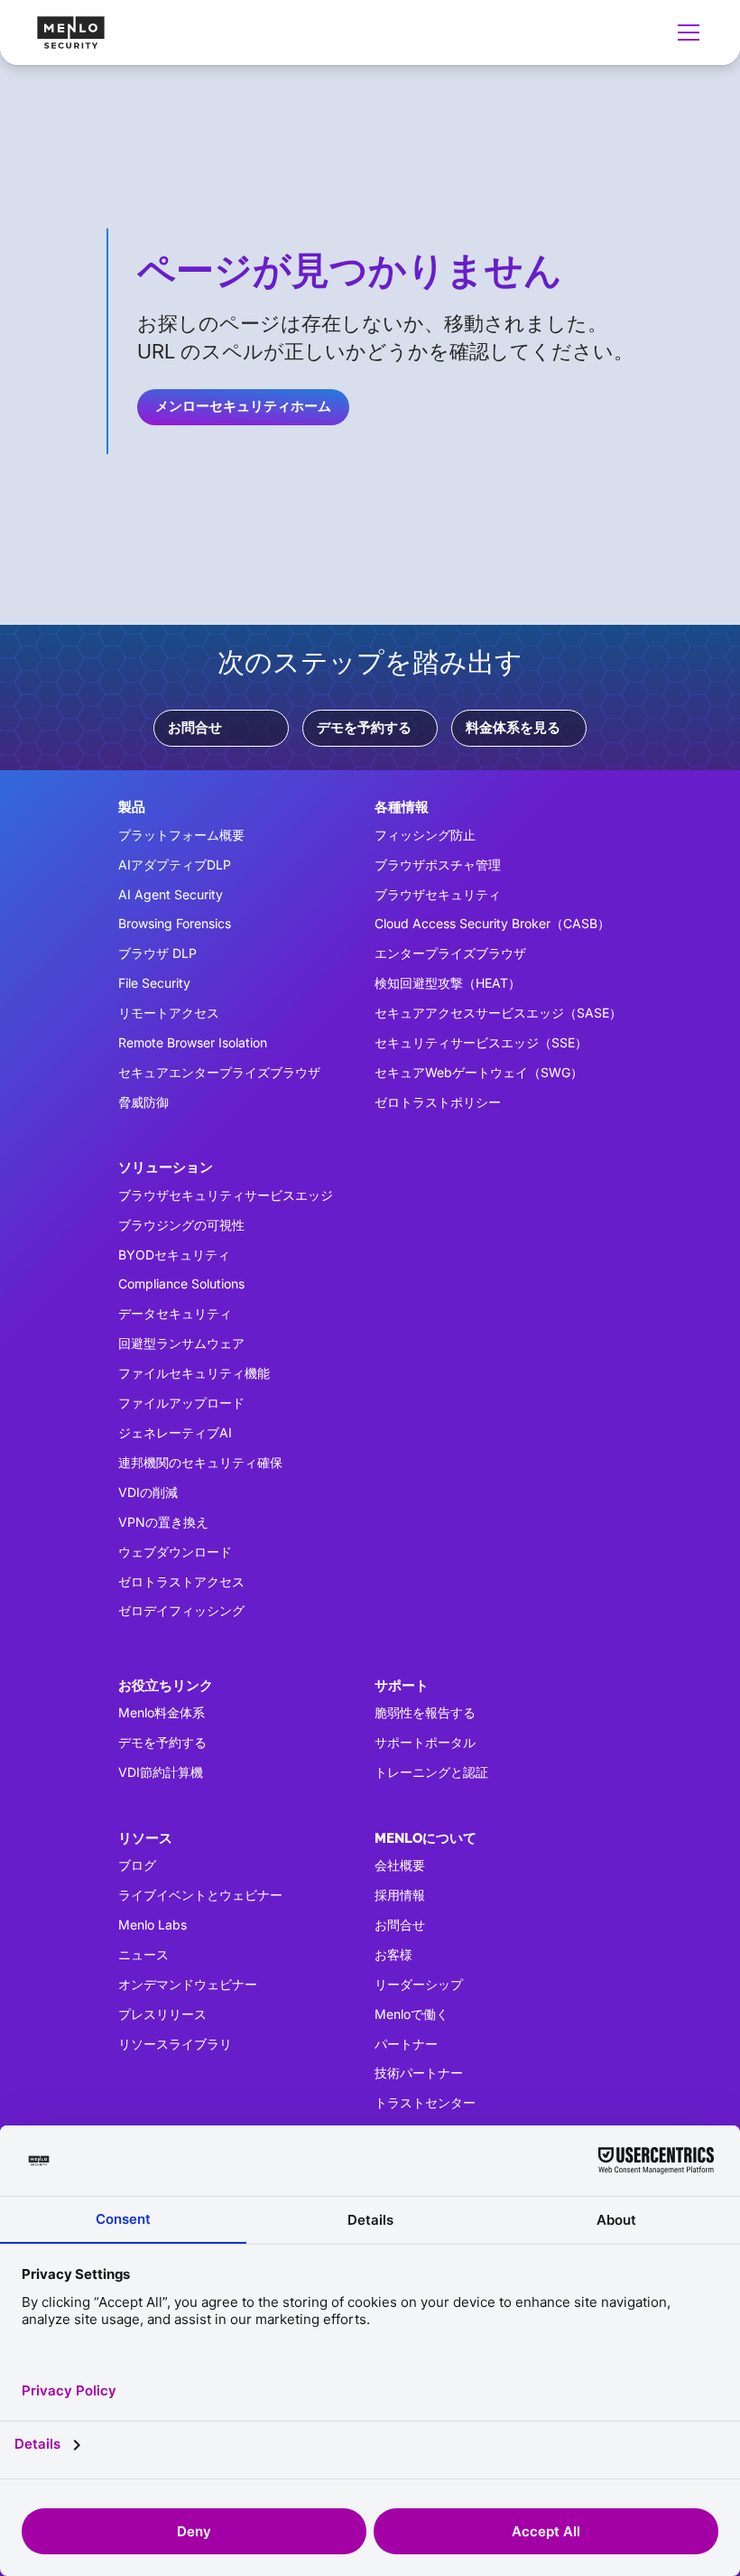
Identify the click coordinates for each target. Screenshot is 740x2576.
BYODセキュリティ (174, 1255)
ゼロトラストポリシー (438, 1102)
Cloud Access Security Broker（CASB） (492, 923)
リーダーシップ (419, 1984)
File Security (154, 983)
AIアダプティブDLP (175, 865)
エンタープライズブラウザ (450, 953)
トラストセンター (425, 2102)
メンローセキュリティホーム (243, 406)
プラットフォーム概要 (181, 835)
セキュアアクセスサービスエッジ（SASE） (498, 1013)
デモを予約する (364, 728)
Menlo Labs (153, 1925)
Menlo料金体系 (162, 1712)
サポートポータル (425, 1742)
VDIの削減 (148, 1492)
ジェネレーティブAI (175, 1432)
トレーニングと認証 (431, 1772)
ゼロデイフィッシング (181, 1610)
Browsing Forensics (175, 923)
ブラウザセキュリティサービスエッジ (226, 1195)
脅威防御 (143, 1102)
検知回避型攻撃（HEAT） (448, 983)
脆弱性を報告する (425, 1712)
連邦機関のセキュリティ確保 (200, 1462)
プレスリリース (162, 2014)
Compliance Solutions (181, 1283)
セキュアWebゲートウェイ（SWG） (479, 1072)
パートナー (406, 2044)
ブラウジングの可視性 (181, 1225)
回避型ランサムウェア (181, 1343)
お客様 (393, 1954)
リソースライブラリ (175, 2044)
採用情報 (400, 1895)
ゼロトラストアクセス (181, 1581)
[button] (685, 33)
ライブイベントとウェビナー (200, 1895)
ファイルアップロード (181, 1403)
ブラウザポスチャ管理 (438, 865)
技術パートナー (419, 2073)
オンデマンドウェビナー (188, 1984)
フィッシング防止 (425, 835)
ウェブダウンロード (175, 1552)
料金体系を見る (513, 728)
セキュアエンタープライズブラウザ (219, 1072)
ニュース (143, 1954)
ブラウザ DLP (157, 953)
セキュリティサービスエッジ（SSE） (481, 1042)
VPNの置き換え (163, 1522)
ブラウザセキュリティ (438, 894)
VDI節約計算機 (161, 1772)
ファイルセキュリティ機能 (194, 1373)
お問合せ (195, 728)
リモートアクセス (169, 1013)
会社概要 (400, 1865)
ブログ (137, 1865)
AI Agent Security (171, 894)
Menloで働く (412, 2014)
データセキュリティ (175, 1313)
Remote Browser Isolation (193, 1042)
